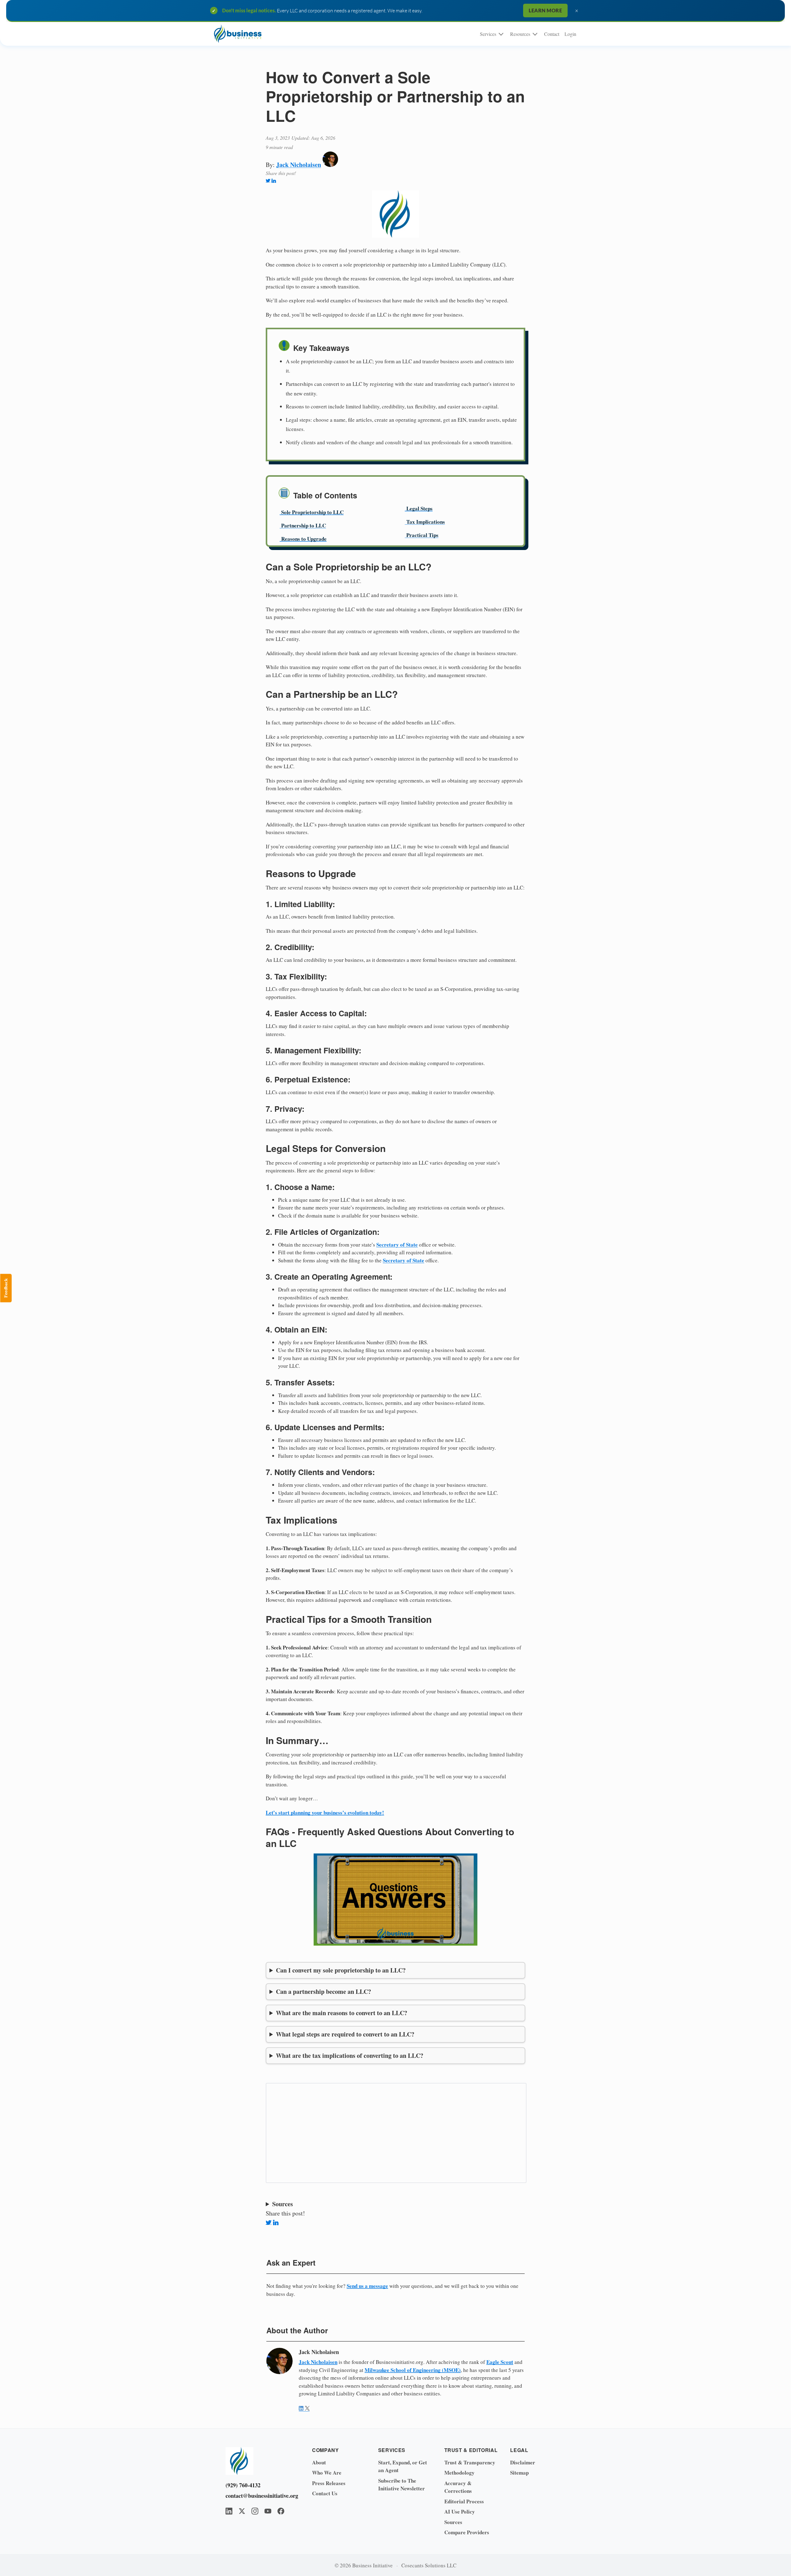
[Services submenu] (501, 34)
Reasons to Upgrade (304, 539)
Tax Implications (426, 522)
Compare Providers (467, 2532)
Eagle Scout (500, 2362)
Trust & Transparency (470, 2462)
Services (488, 34)
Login (570, 34)
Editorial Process (464, 2501)
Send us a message (367, 2286)
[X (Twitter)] (242, 2511)
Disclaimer (523, 2462)
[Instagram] (255, 2511)
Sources (453, 2522)
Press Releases (329, 2483)
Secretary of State (397, 1245)
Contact (552, 34)
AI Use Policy (460, 2512)
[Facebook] (281, 2511)
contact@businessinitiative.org (260, 2496)
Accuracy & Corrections (458, 2487)
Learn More (545, 10)
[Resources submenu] (535, 34)
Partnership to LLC (304, 525)
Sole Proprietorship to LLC (312, 512)
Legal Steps (419, 508)
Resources (520, 34)
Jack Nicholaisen (299, 165)
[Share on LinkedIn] (274, 181)
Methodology (459, 2473)
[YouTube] (268, 2511)
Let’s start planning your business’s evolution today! (325, 1813)
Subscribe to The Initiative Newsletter (402, 2485)
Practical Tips (422, 535)
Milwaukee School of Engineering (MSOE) (413, 2370)
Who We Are (327, 2473)
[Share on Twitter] (268, 181)
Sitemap (519, 2473)
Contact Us (325, 2493)
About (319, 2462)
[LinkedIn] (229, 2511)
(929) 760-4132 (243, 2485)
